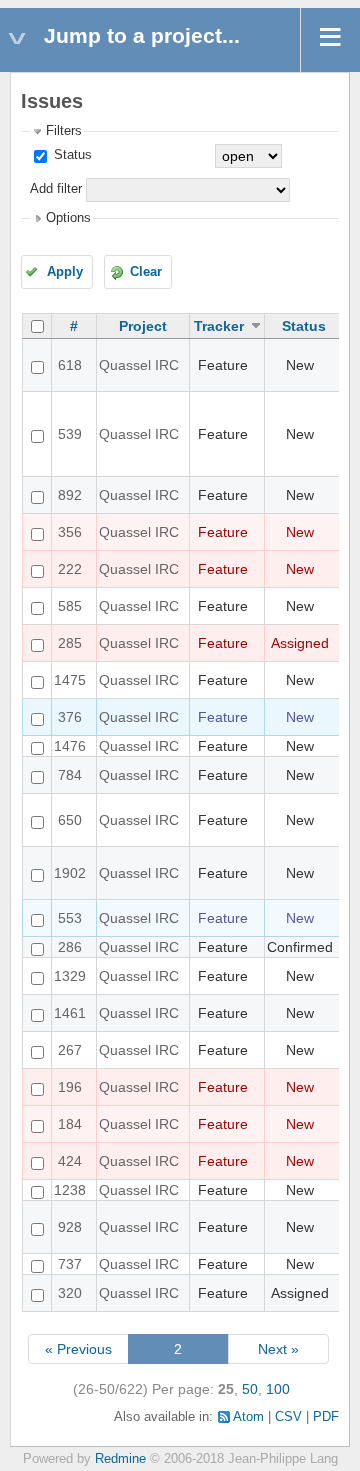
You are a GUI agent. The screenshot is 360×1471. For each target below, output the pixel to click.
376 (70, 717)
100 (278, 1389)
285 (70, 643)
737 (70, 1264)
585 (70, 606)
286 (70, 947)
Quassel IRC (139, 365)
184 (70, 1124)
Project (143, 326)
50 (250, 1389)
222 (70, 569)
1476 (70, 746)
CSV (288, 1417)
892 (70, 495)
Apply (65, 272)
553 (70, 918)
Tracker (219, 326)
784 (70, 775)
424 (70, 1161)
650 (70, 820)
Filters (64, 131)
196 (70, 1087)
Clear (146, 272)
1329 (70, 976)
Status (71, 155)
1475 (70, 680)
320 (70, 1293)
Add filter (56, 189)
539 (70, 434)
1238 (70, 1190)
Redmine (120, 1459)
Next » (278, 1349)
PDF (326, 1417)
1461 (70, 1013)
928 (70, 1227)
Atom (248, 1417)
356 (70, 532)
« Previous (78, 1349)
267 (70, 1050)
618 (70, 365)
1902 (70, 873)
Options (68, 218)
